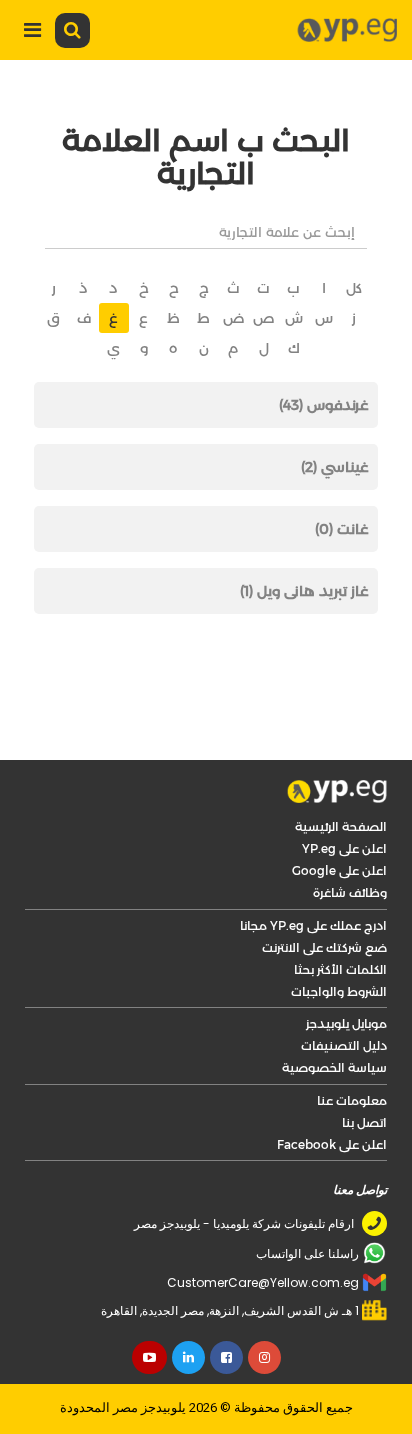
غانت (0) (342, 529)
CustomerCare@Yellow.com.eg (263, 1282)
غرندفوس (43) (324, 405)
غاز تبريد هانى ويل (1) (304, 591)
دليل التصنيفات (344, 1045)
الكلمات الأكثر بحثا (340, 969)
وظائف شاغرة (350, 892)
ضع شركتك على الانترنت (324, 947)
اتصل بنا (364, 1122)
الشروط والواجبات (339, 991)
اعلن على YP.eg (344, 848)
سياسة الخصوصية (334, 1067)
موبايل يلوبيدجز (346, 1023)
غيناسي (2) (335, 467)
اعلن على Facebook (332, 1144)
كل (354, 288)
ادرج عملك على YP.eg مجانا (313, 925)
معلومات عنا (352, 1100)
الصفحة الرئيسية (341, 826)
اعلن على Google (339, 870)
